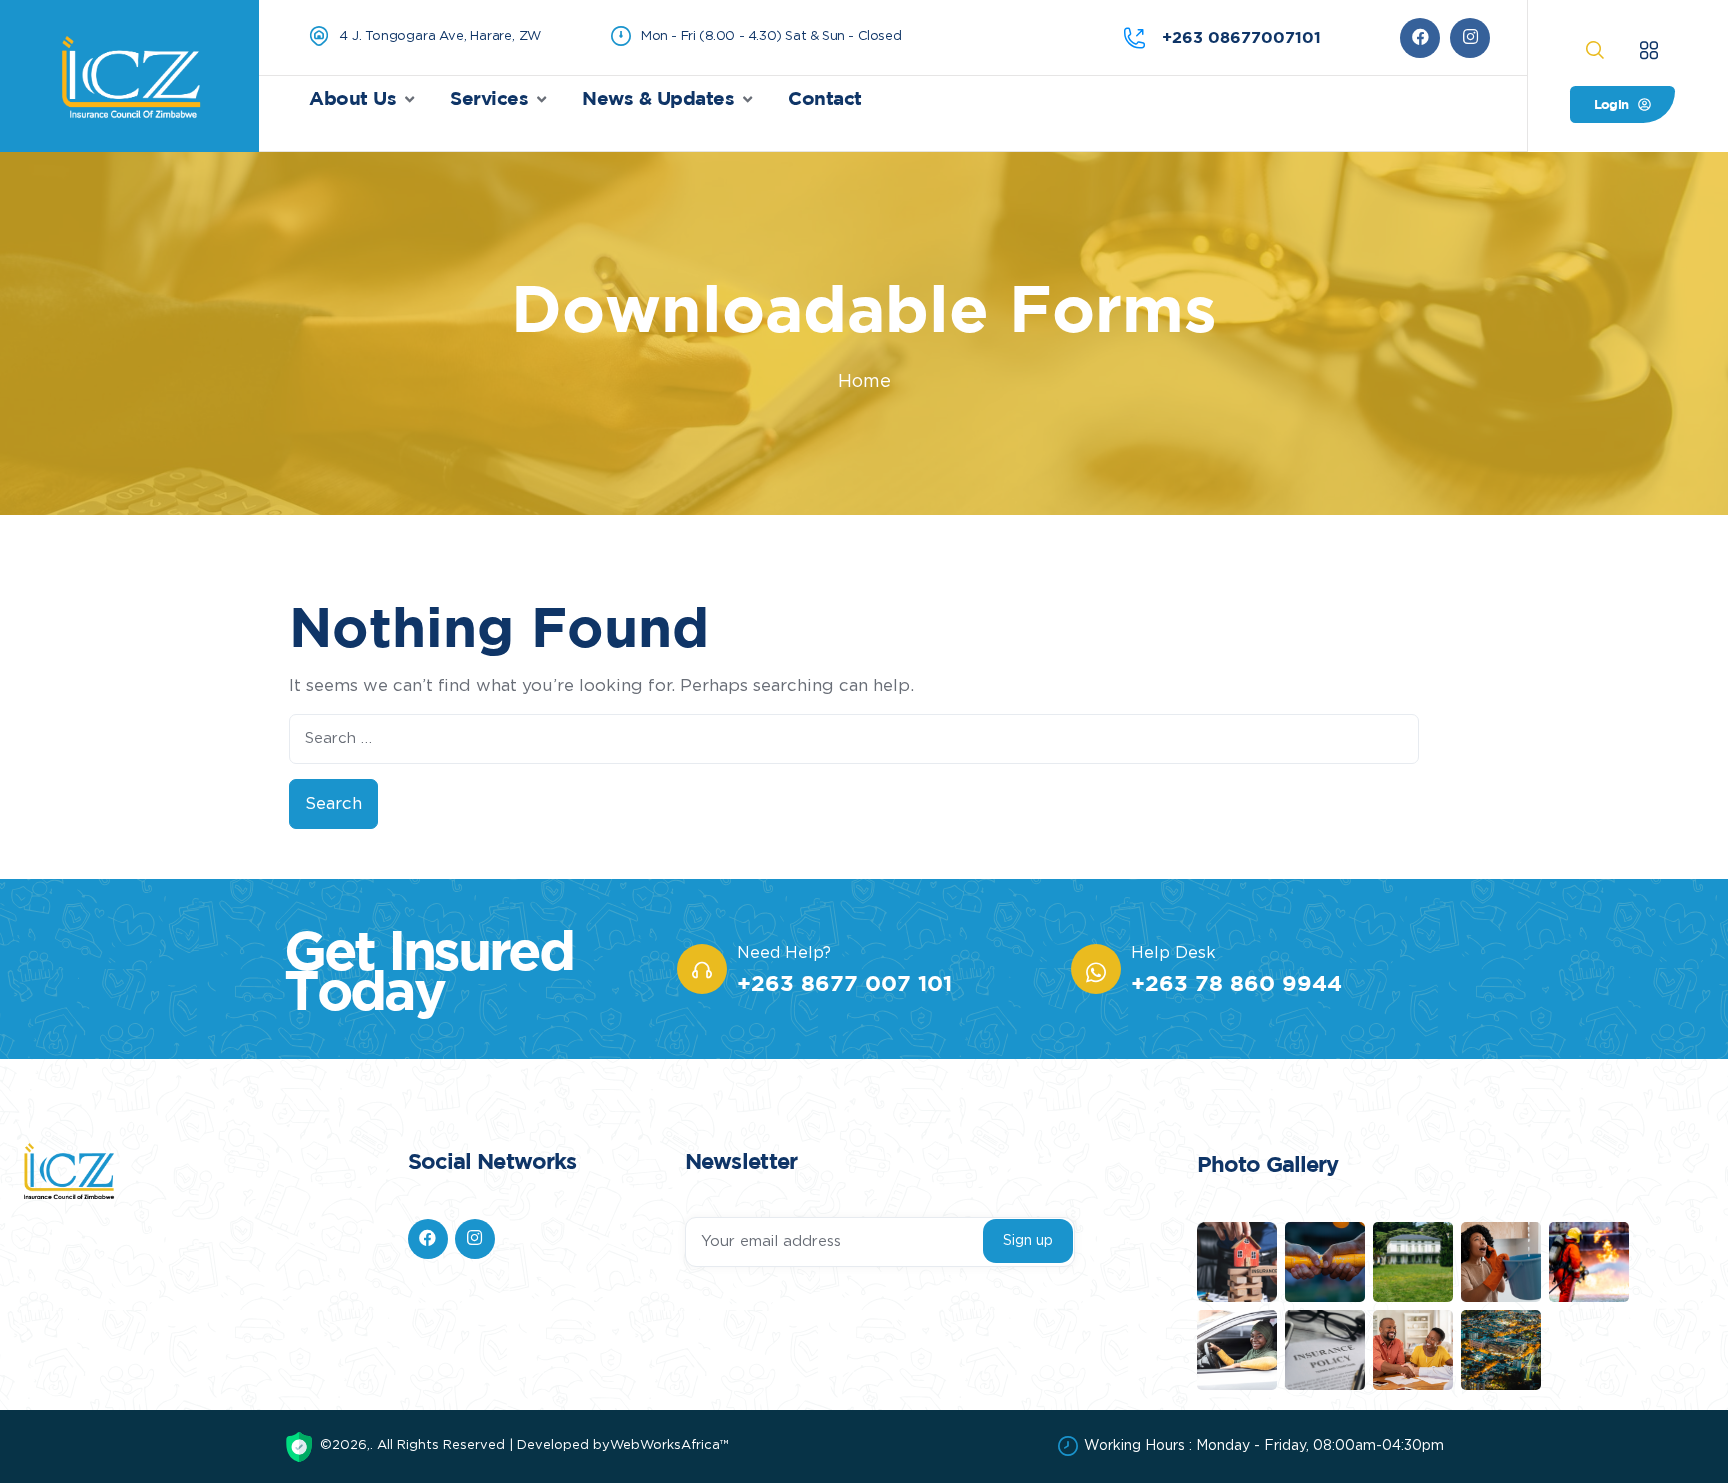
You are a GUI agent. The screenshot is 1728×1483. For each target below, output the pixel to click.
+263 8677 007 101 (844, 982)
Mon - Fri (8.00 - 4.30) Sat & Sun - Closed (771, 36)
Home (864, 382)
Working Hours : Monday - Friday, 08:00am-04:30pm (1264, 1446)
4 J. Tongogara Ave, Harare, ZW (440, 36)
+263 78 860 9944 (1236, 982)
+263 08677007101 (1241, 37)
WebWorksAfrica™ (669, 1445)
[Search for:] (854, 739)
